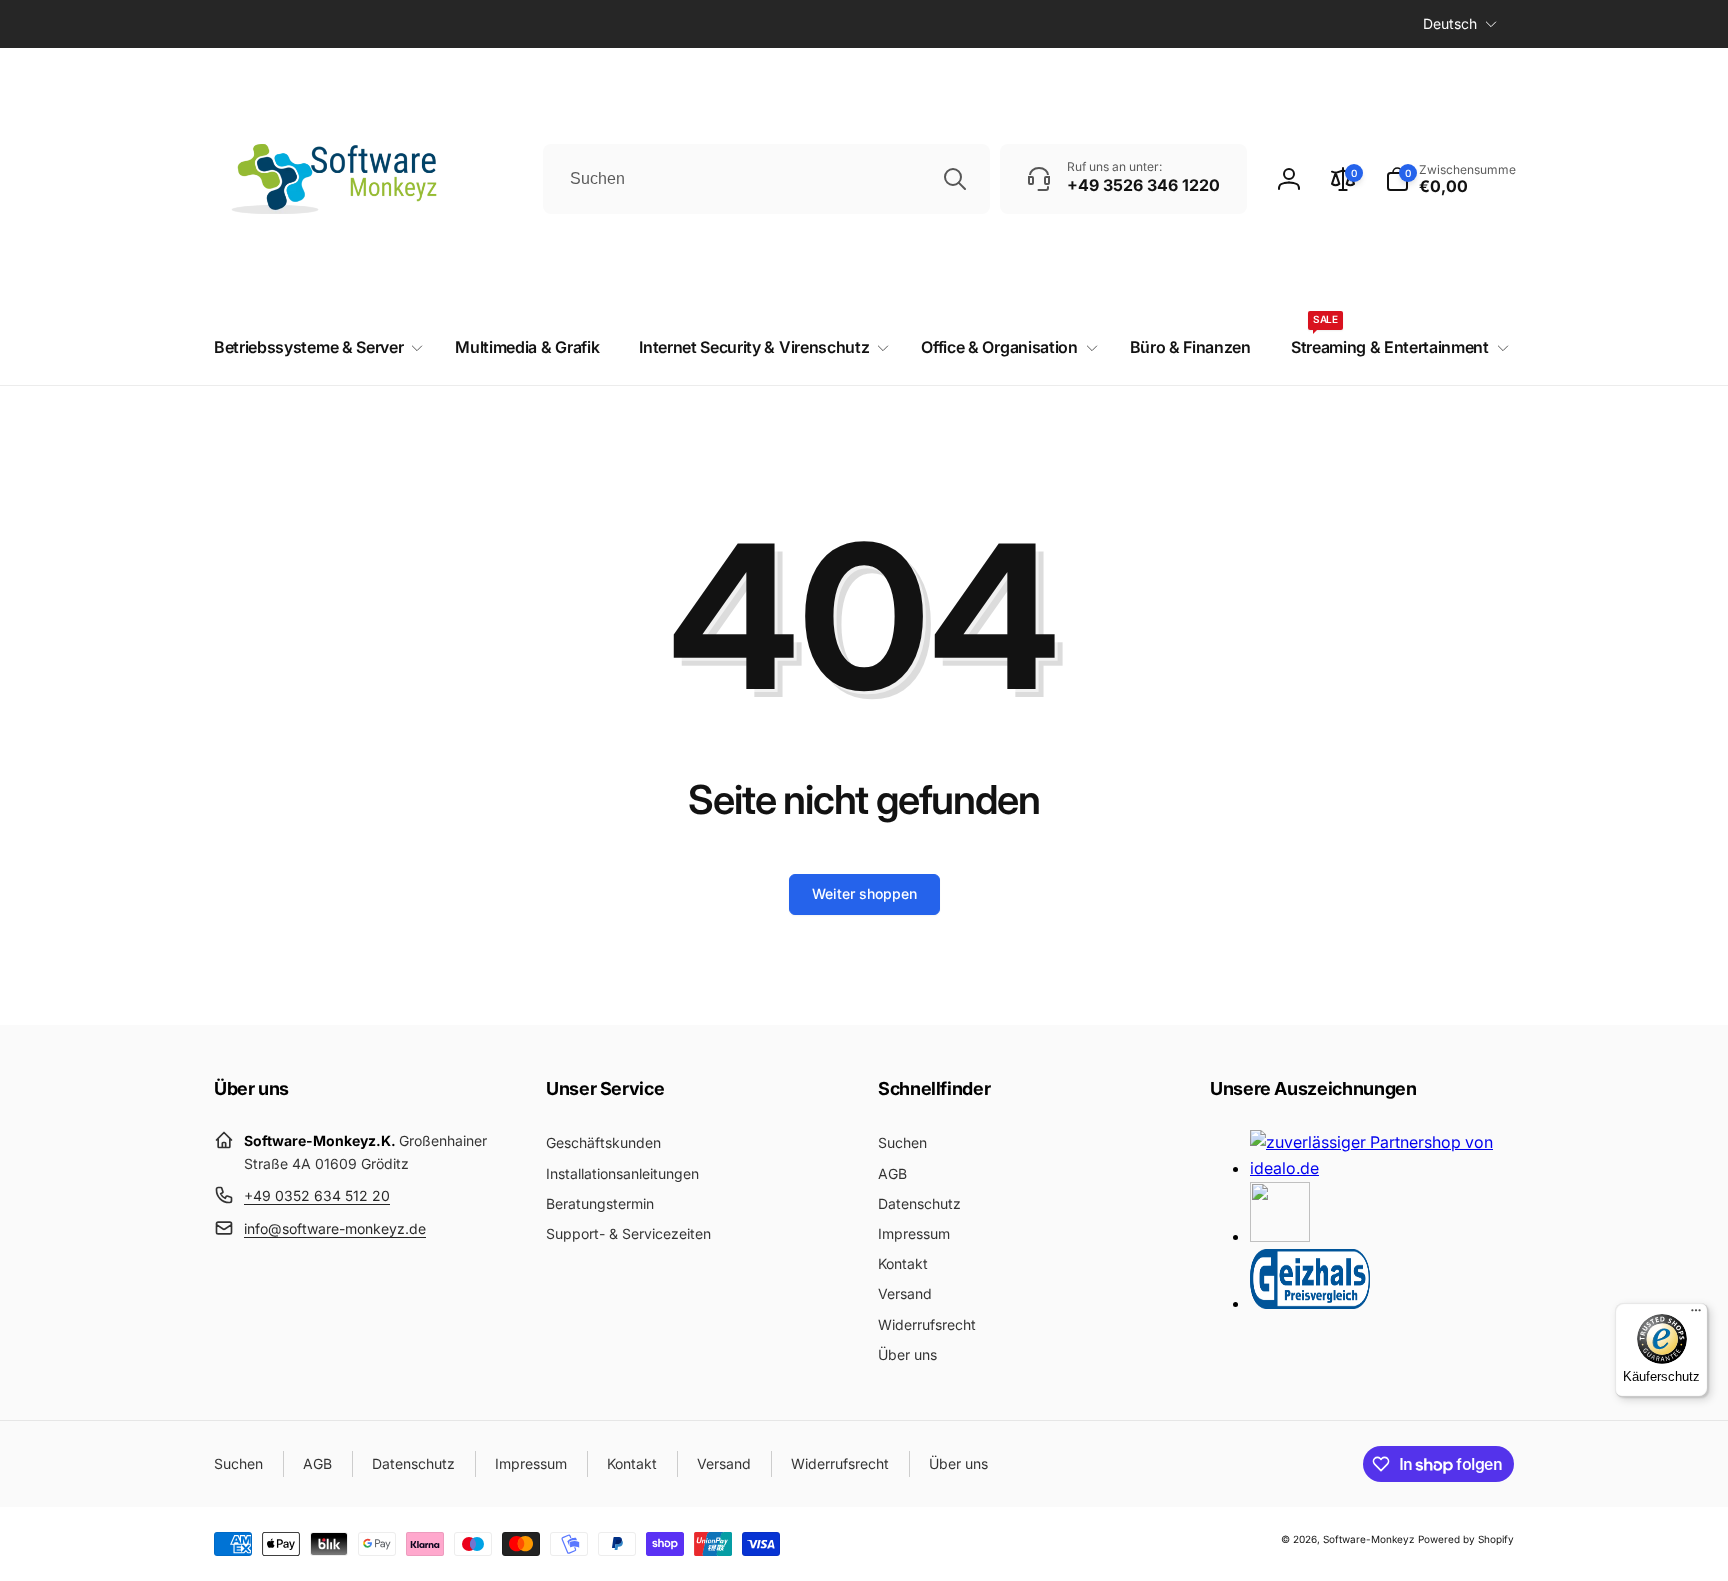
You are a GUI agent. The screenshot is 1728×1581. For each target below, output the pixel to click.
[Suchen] (955, 179)
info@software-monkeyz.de (335, 1228)
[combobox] (766, 179)
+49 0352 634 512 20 (317, 1195)
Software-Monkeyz (1369, 1539)
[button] (1450, 179)
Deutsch (1450, 23)
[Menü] (1696, 1315)
